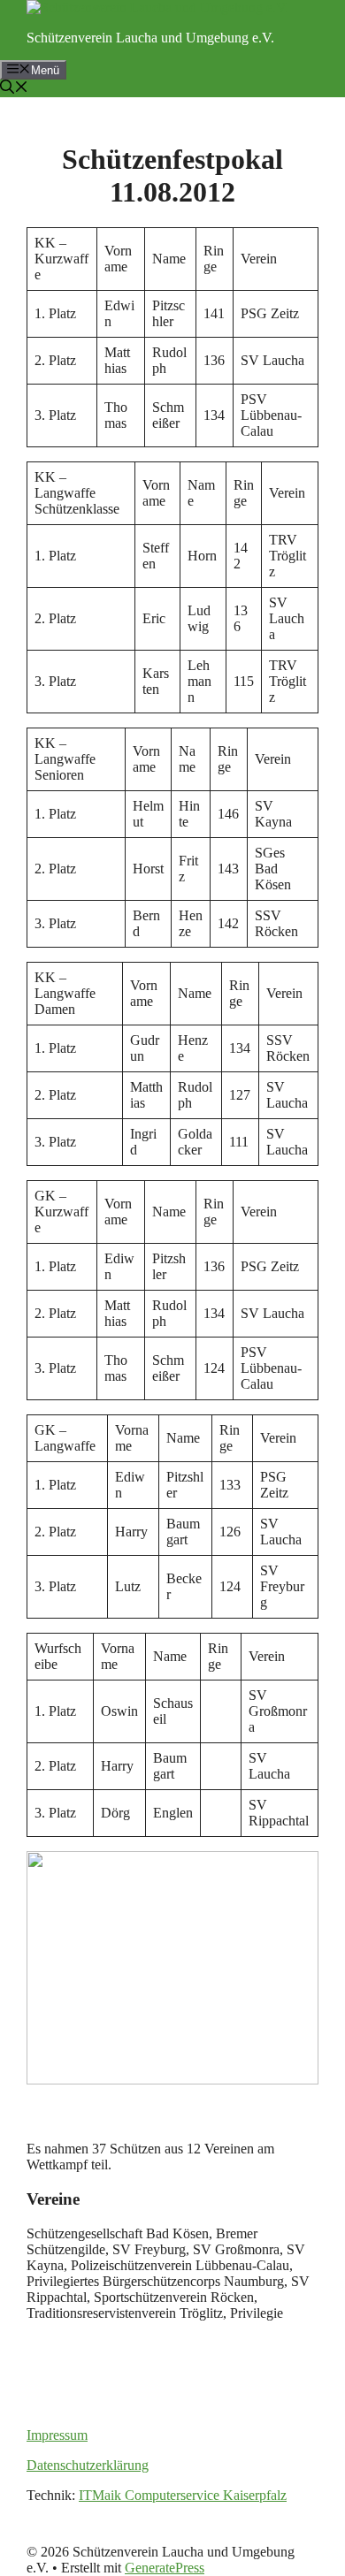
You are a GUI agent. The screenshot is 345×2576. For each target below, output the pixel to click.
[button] (14, 89)
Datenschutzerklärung (88, 2465)
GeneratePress (165, 2568)
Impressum (57, 2435)
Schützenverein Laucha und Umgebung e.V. (150, 38)
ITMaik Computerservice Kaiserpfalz (183, 2495)
